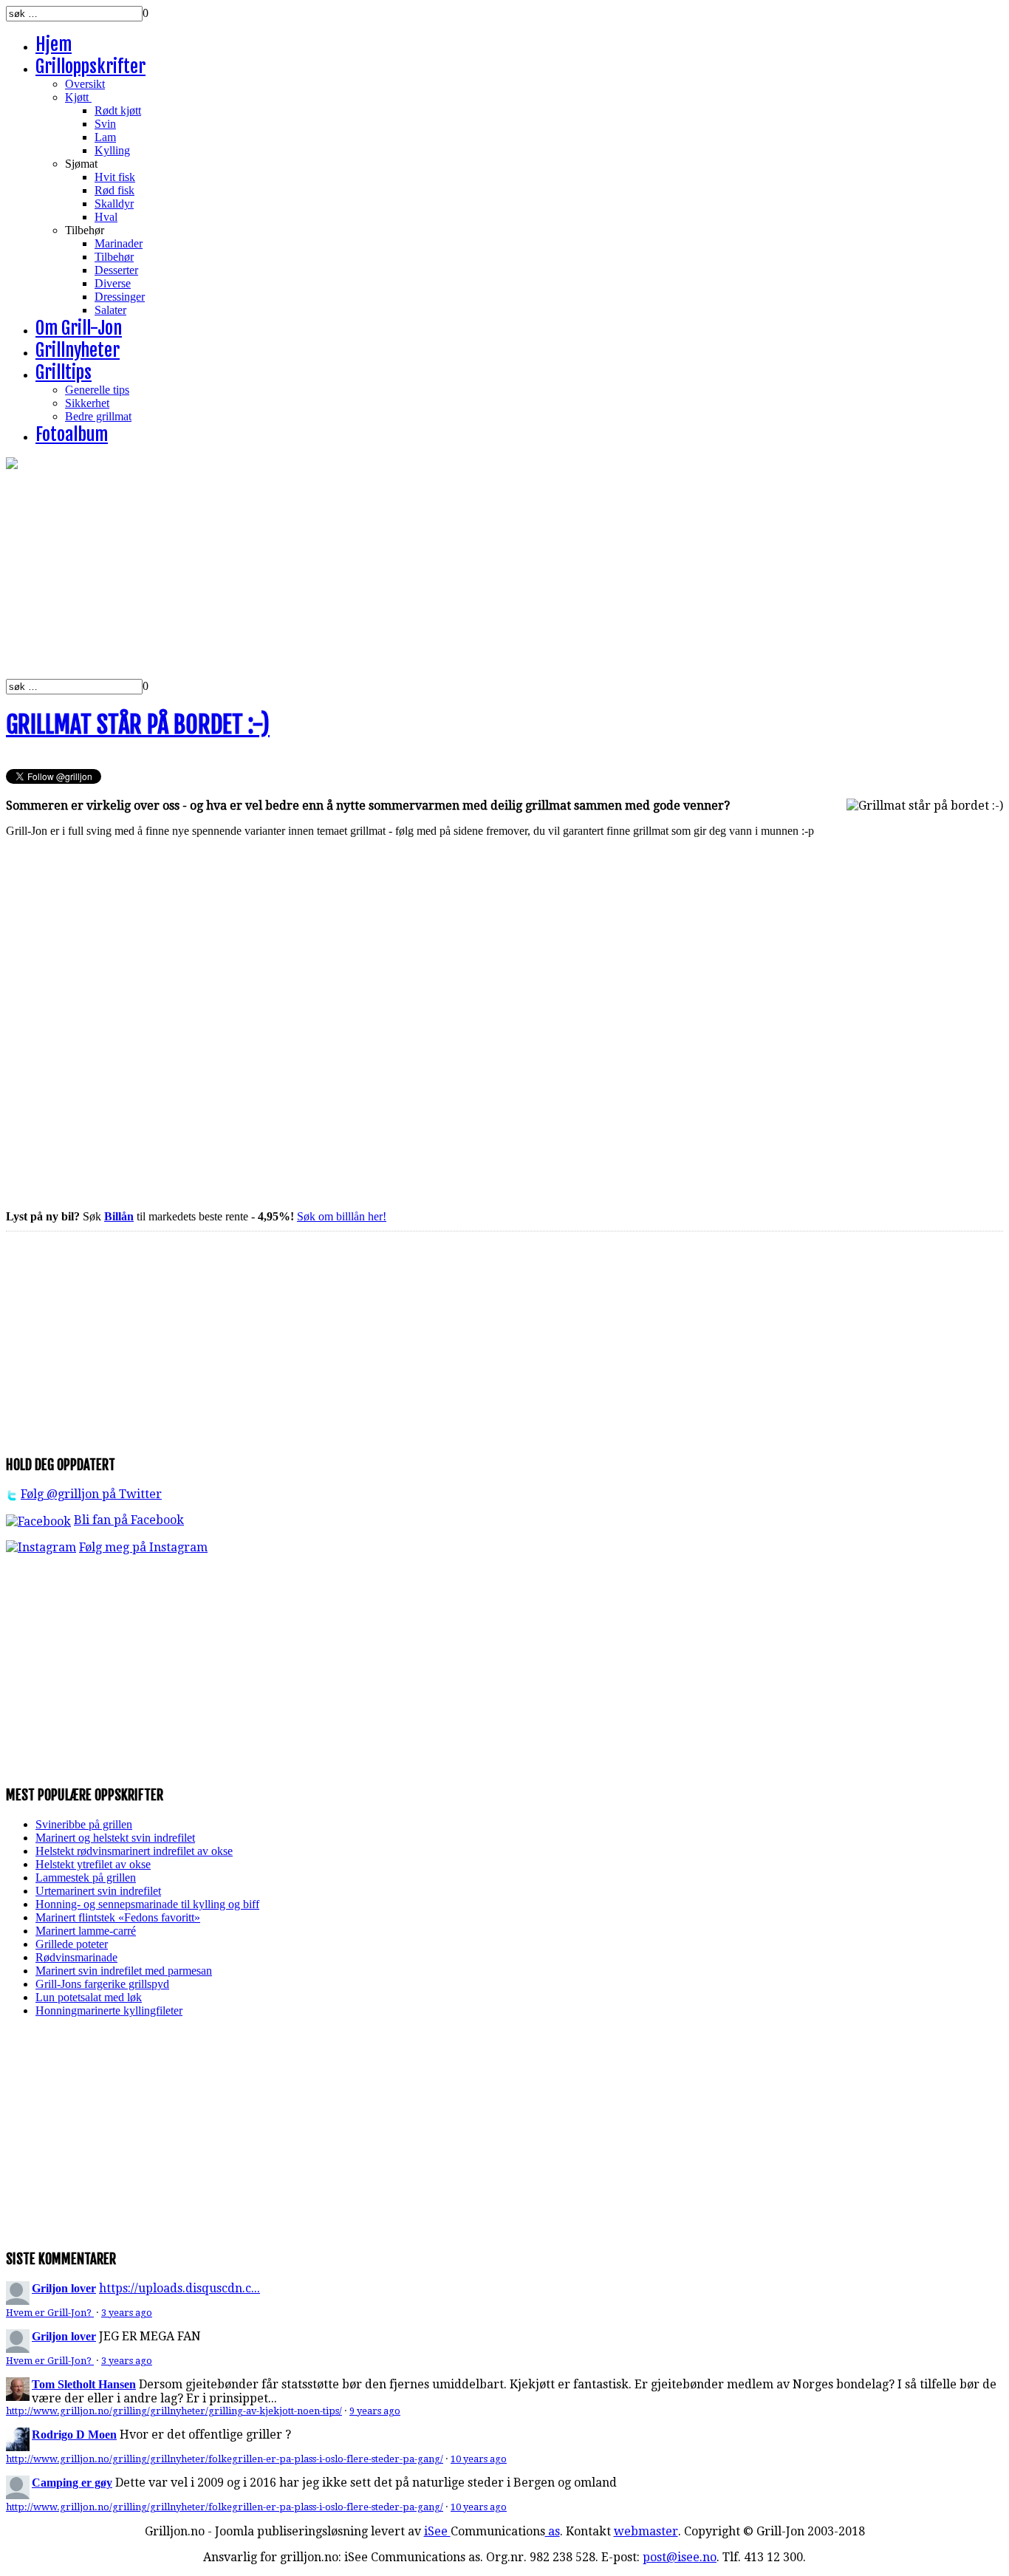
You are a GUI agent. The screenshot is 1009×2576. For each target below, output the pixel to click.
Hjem (54, 44)
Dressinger (120, 297)
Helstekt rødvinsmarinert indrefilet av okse (134, 1851)
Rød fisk (114, 190)
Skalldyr (114, 204)
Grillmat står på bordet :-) (138, 725)
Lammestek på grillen (86, 1878)
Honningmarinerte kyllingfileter (109, 2010)
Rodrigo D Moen (74, 2435)
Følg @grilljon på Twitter (91, 1494)
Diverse (113, 283)
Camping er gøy (72, 2483)
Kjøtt (78, 97)
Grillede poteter (72, 1944)
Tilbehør (114, 257)
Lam (105, 137)
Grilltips (64, 372)
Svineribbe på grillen (84, 1824)
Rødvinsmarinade (76, 1957)
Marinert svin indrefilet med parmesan (124, 1971)
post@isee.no (680, 2557)
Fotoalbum (72, 434)
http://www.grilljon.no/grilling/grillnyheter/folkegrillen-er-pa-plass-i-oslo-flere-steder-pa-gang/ (225, 2459)
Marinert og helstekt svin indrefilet (115, 1838)
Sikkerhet (87, 403)
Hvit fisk (115, 177)
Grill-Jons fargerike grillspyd (102, 1984)
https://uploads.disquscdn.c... (179, 2288)
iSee (437, 2531)
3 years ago (127, 2313)
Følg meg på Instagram (143, 1547)
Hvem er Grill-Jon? (50, 2313)
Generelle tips (97, 390)
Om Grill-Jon (79, 328)
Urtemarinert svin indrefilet (98, 1891)
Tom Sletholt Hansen (84, 2384)
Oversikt (85, 84)
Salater (110, 310)
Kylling (112, 150)
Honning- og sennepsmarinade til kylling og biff (147, 1904)
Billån (119, 1216)
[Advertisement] (449, 575)
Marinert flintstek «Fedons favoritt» (118, 1917)
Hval (106, 217)
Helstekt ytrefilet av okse (93, 1864)
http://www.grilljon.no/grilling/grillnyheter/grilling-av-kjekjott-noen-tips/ (174, 2411)
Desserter (116, 270)
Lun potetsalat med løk (89, 1997)
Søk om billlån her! (342, 1216)
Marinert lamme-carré (86, 1931)
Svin (105, 124)
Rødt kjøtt (118, 110)
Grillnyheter (78, 350)
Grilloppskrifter (90, 66)
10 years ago (479, 2459)
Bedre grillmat (98, 416)
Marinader (119, 243)
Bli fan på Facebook (129, 1520)
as (553, 2531)
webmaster (646, 2531)
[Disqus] (504, 1022)
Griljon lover (64, 2288)
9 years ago (375, 2411)
